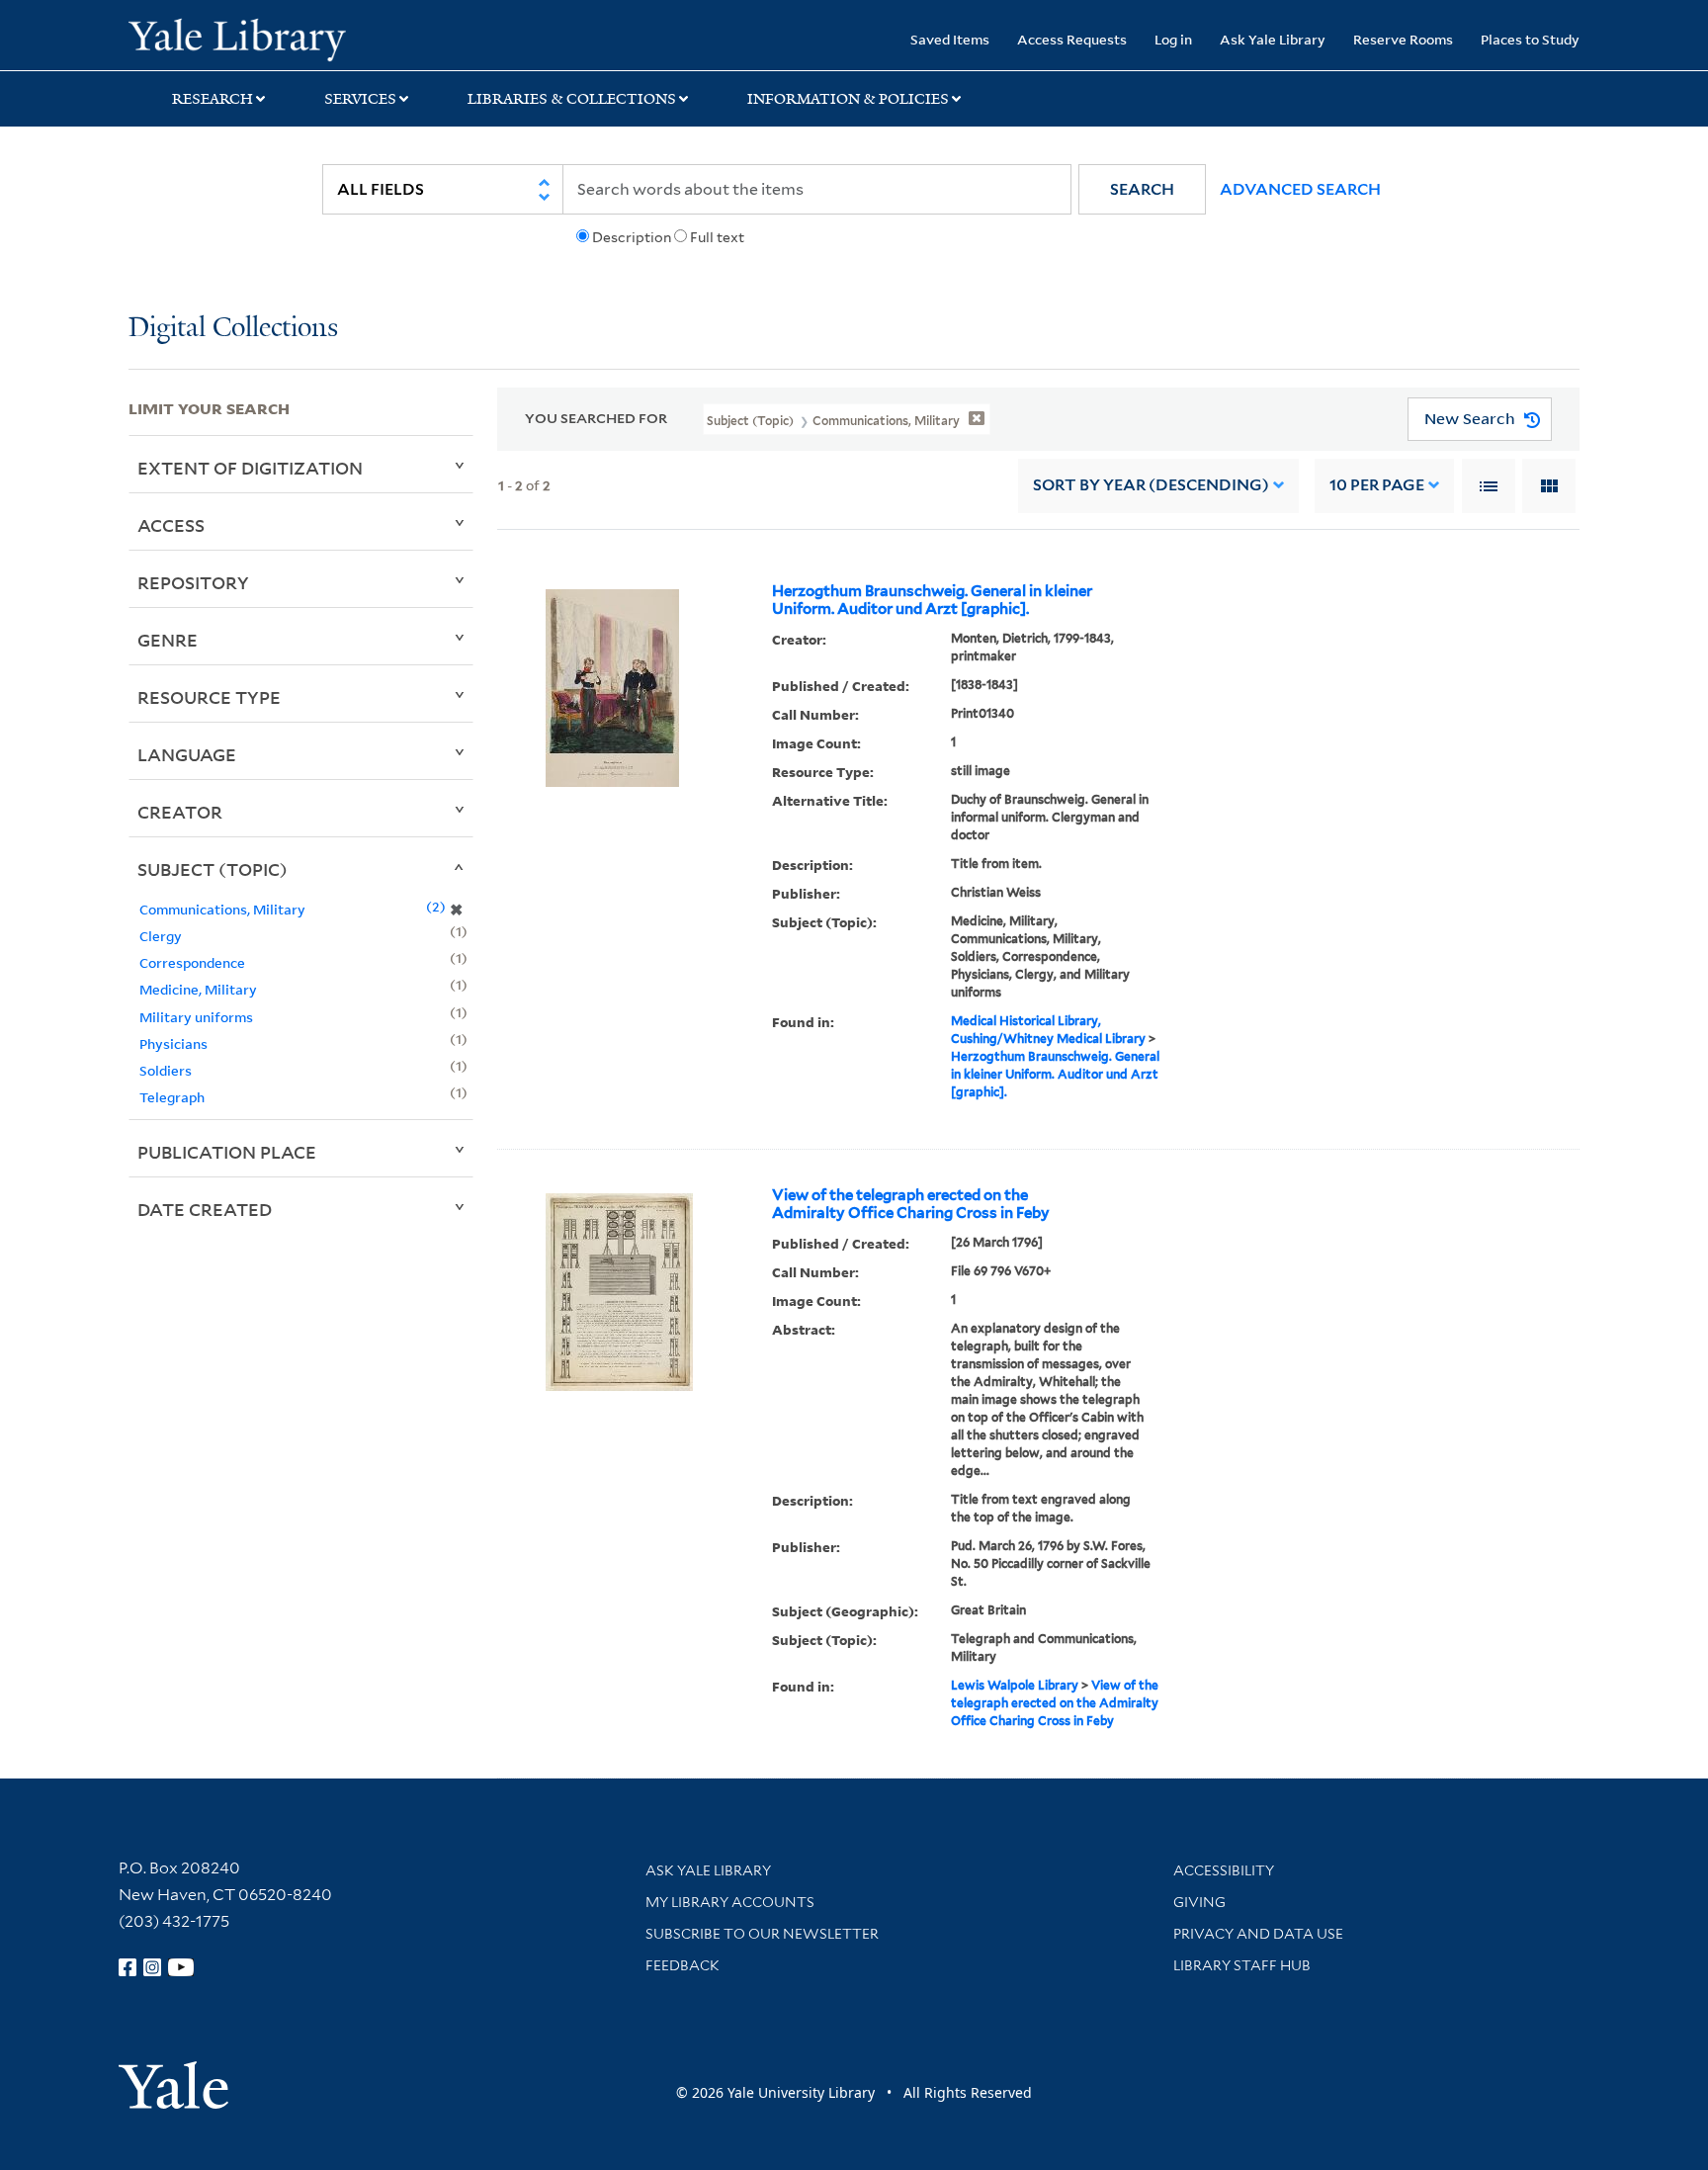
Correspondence (192, 962)
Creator (180, 812)
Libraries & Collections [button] (572, 99)
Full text (717, 237)
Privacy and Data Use (1258, 1934)
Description (632, 237)
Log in (1173, 39)
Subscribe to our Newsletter (762, 1934)
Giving (1199, 1902)
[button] (1142, 189)
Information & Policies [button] (848, 99)
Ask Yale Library (1273, 39)
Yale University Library (237, 38)
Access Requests (1072, 39)
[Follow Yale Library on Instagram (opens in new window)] (152, 1967)
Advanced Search (1300, 189)
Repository (193, 582)
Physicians (173, 1043)
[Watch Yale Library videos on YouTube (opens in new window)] (181, 1967)
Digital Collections (233, 329)
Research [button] (213, 99)
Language (187, 754)
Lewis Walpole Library (1015, 1685)
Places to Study (1530, 39)
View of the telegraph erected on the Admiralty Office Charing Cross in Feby (911, 1204)
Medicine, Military (198, 989)
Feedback (683, 1965)
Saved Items (950, 39)
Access (171, 525)
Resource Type (209, 697)
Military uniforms (196, 1017)
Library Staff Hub (1242, 1965)
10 (1377, 485)
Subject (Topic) (213, 869)
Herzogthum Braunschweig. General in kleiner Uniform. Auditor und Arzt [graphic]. (932, 600)
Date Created (205, 1209)
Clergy (161, 936)
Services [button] (360, 99)
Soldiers (166, 1070)
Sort (1151, 485)
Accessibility (1224, 1870)
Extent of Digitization (250, 468)
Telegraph (172, 1097)
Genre (168, 640)
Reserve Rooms (1403, 39)
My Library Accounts (730, 1902)
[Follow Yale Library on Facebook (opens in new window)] (128, 1967)
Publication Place (227, 1152)
